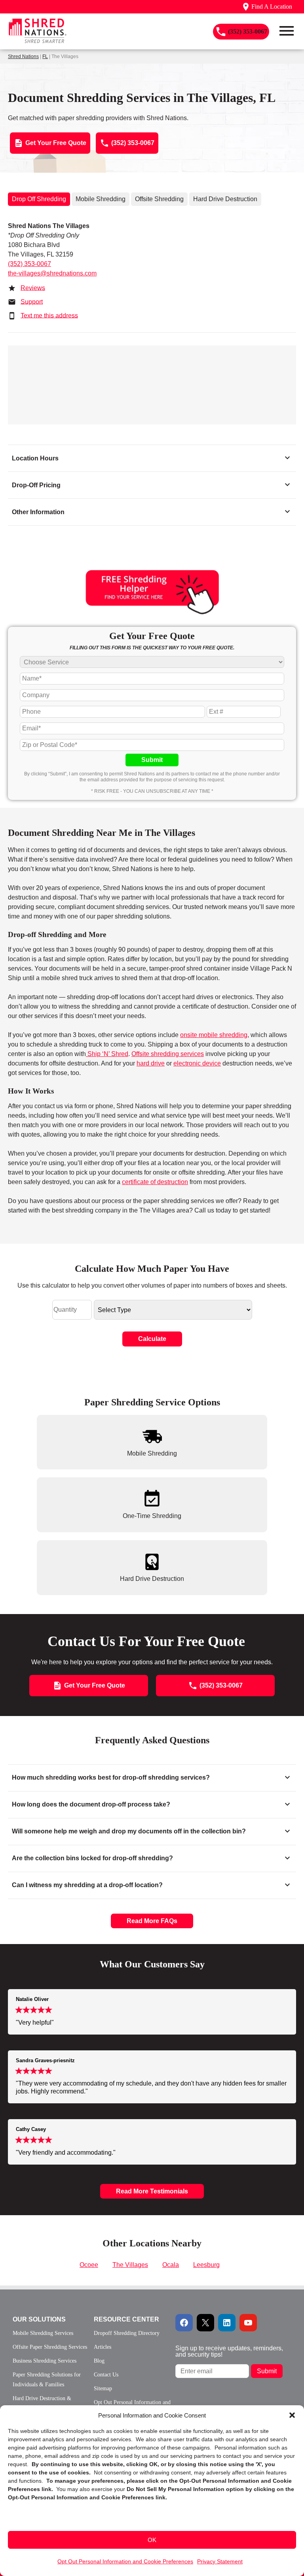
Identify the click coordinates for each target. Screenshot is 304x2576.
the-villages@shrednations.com (52, 273)
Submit (152, 760)
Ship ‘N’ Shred (107, 1054)
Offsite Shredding (159, 199)
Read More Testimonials (152, 2191)
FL (45, 57)
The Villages (130, 2265)
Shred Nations (23, 57)
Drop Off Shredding (39, 199)
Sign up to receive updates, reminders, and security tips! (229, 2351)
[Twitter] (205, 2323)
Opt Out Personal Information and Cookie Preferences (125, 2561)
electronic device (197, 1063)
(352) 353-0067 (29, 264)
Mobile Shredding (101, 199)
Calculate (152, 1339)
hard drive (151, 1063)
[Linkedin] (227, 2323)
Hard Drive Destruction (225, 199)
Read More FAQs (152, 1921)
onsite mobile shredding (214, 1035)
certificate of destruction (155, 1182)
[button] (292, 2415)
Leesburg (206, 2265)
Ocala (171, 2265)
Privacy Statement (220, 2561)
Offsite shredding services (168, 1054)
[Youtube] (248, 2323)
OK (152, 2540)
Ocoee (89, 2265)
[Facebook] (184, 2323)
